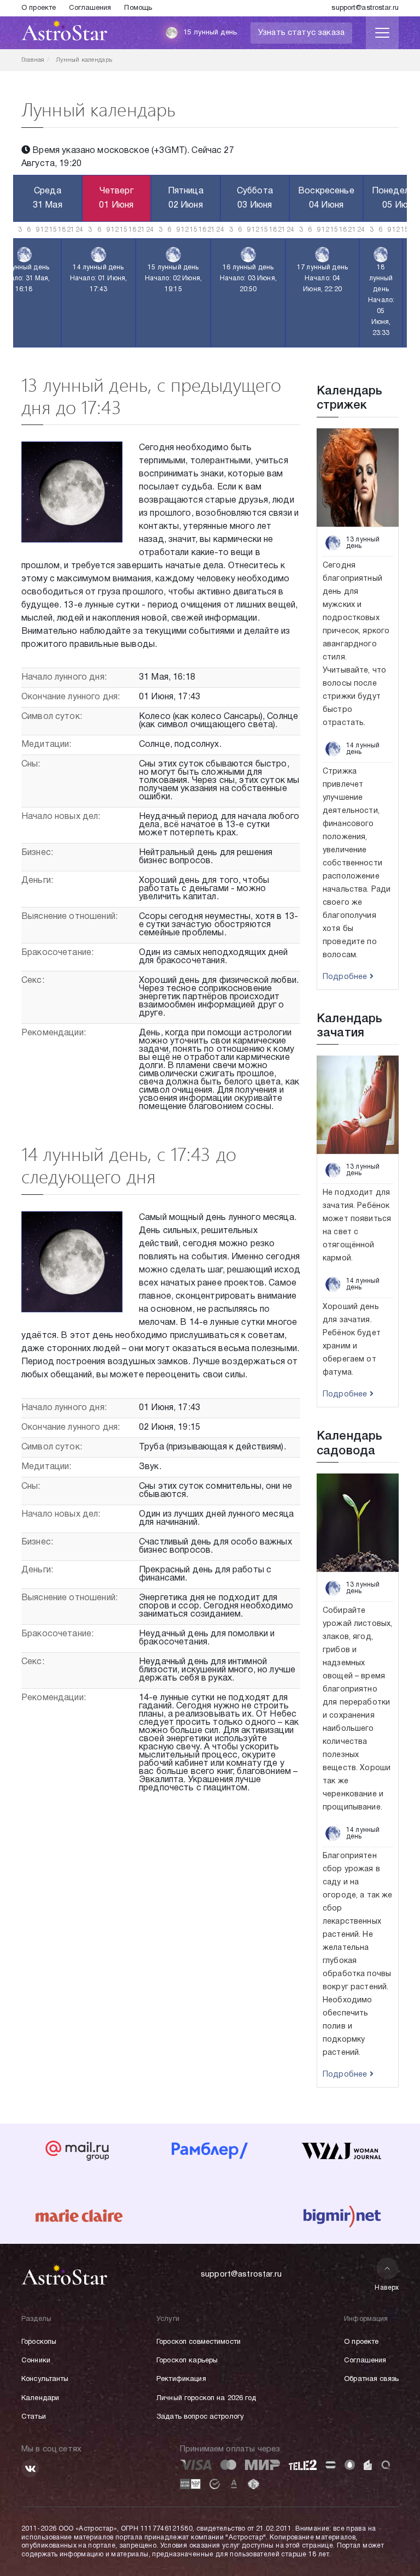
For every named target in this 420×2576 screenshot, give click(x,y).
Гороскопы (39, 2342)
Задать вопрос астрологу (200, 2417)
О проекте (39, 8)
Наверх (387, 2288)
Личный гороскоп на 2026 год (206, 2398)
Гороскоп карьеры (187, 2361)
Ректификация (181, 2379)
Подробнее (346, 977)
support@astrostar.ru (365, 8)
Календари (40, 2398)
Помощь (138, 8)
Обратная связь (371, 2379)
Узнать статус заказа (301, 33)
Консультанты (45, 2379)
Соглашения (90, 8)
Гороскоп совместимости (199, 2342)
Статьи (34, 2417)
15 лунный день (210, 33)
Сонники (36, 2361)
